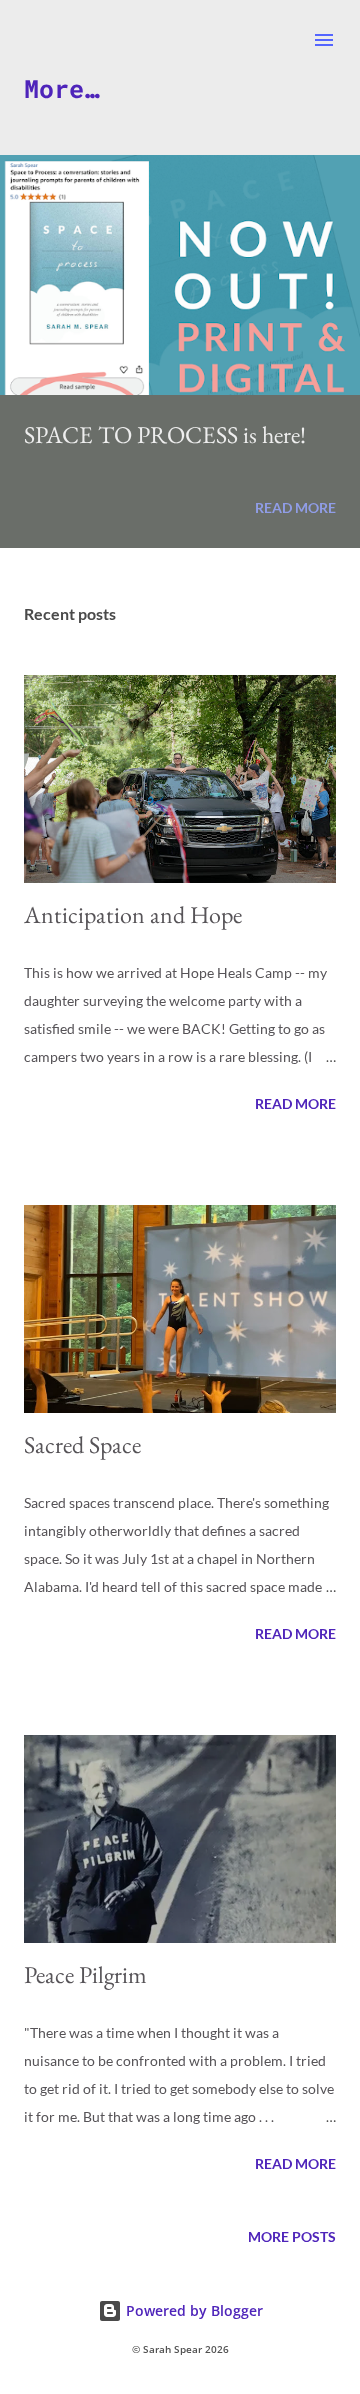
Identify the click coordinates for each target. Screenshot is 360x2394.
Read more (295, 507)
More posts (292, 2236)
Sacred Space (82, 1444)
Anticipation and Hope (133, 914)
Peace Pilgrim (85, 1974)
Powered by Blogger (192, 2310)
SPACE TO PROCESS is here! (165, 434)
